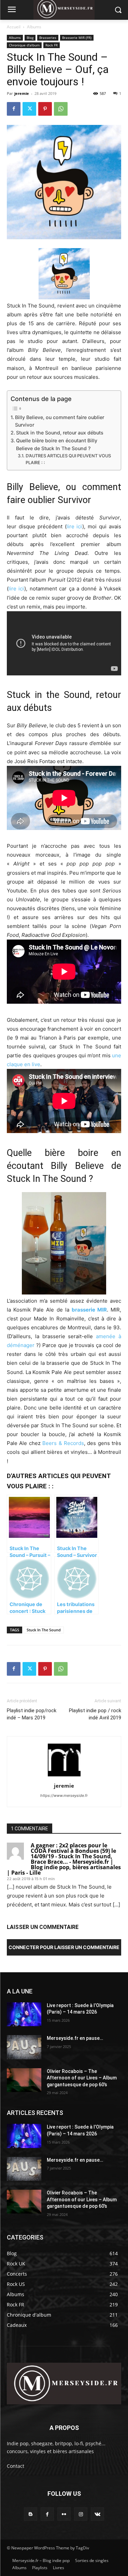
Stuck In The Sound (44, 1630)
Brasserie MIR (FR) (77, 38)
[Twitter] (29, 109)
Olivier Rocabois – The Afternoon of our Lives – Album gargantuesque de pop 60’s (82, 2078)
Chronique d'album (24, 45)
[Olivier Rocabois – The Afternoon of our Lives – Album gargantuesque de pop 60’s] (24, 2080)
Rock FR (52, 45)
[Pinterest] (45, 109)
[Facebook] (14, 109)
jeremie (22, 93)
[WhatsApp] (61, 109)
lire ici (75, 526)
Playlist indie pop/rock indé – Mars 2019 (32, 1714)
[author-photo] (64, 1776)
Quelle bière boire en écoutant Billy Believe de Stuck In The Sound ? (57, 444)
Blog (30, 38)
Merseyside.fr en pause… (75, 2038)
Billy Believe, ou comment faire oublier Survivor (60, 421)
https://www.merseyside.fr (64, 1795)
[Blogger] (31, 2514)
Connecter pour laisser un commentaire (64, 1947)
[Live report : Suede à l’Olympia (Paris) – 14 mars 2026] (24, 2014)
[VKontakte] (97, 2514)
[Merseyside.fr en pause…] (24, 2047)
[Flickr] (64, 2514)
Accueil (14, 27)
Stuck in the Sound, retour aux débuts (60, 433)
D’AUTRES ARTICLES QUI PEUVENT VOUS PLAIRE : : (68, 459)
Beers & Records (63, 1443)
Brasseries (48, 38)
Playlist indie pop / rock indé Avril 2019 (95, 1714)
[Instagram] (81, 2514)
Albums (34, 27)
